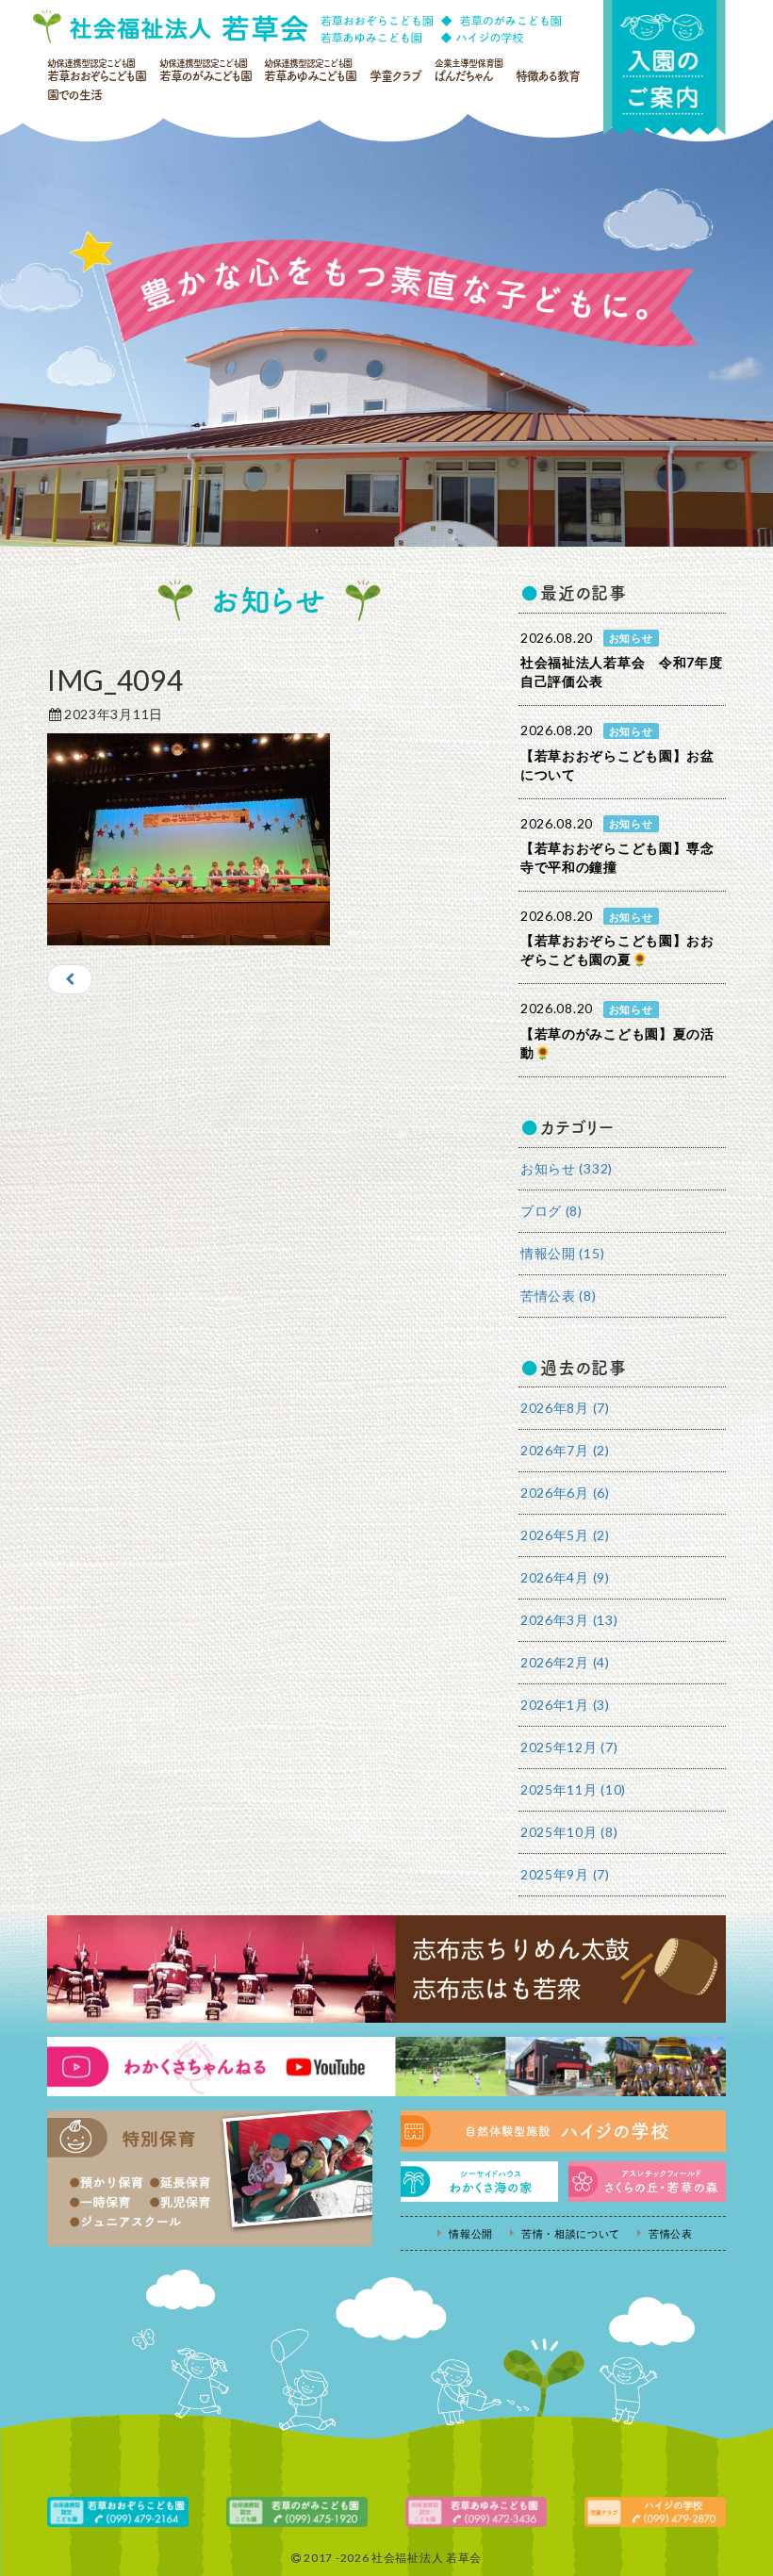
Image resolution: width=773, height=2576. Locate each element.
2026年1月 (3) (565, 1705)
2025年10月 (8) (569, 1832)
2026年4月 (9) (565, 1577)
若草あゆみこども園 (310, 70)
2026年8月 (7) (565, 1408)
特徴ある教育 (548, 76)
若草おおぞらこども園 (97, 70)
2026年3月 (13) (569, 1620)
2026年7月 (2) (565, 1450)
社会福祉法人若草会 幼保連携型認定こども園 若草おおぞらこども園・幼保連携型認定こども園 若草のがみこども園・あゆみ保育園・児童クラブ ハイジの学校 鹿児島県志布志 (297, 26)
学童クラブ (395, 76)
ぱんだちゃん (469, 70)
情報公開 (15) (562, 1253)
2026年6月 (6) (565, 1493)
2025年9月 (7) (565, 1874)
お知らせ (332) (567, 1168)
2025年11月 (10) (573, 1789)
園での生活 (74, 95)
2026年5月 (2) (565, 1535)
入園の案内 (665, 67)
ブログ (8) (551, 1211)
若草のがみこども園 (206, 70)
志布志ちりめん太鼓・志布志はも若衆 (386, 1969)
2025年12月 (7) (569, 1747)
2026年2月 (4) (565, 1662)
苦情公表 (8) (559, 1296)
